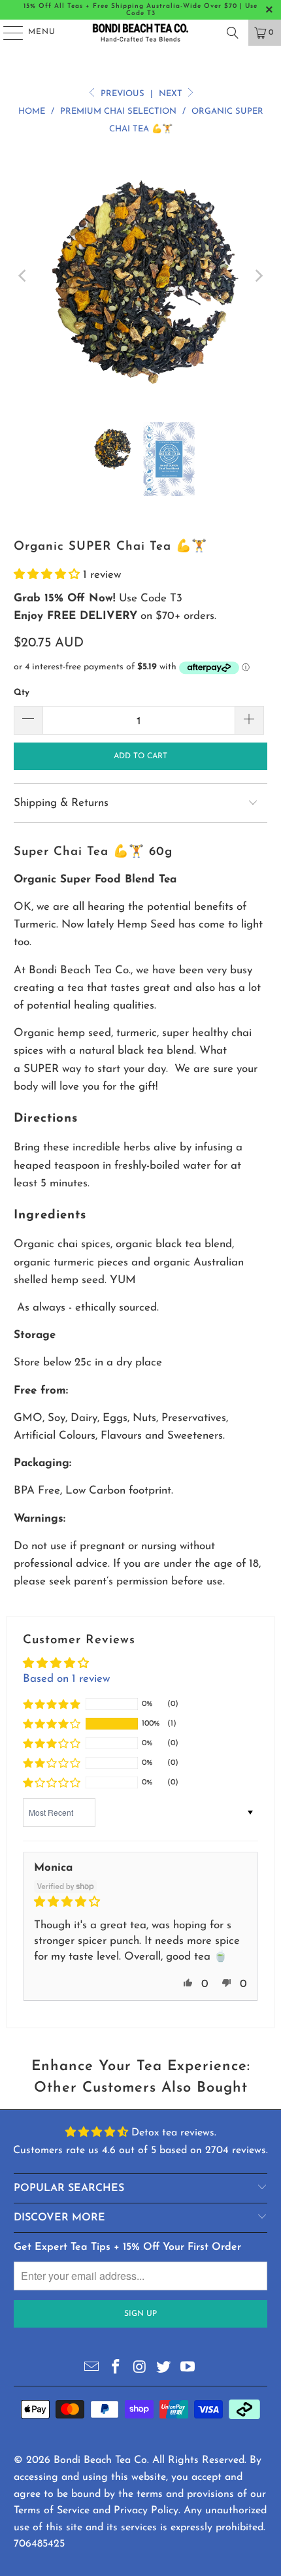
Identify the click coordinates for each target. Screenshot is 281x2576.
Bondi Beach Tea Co (100, 2460)
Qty (22, 693)
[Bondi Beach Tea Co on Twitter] (164, 2368)
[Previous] (24, 276)
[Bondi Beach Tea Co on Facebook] (116, 2368)
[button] (48, 575)
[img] (140, 1902)
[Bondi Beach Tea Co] (141, 33)
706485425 (39, 2544)
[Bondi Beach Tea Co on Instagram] (140, 2368)
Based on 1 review (66, 1679)
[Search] (233, 33)
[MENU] (7, 33)
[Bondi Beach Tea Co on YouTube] (188, 2368)
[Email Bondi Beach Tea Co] (92, 2368)
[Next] (257, 276)
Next (172, 94)
